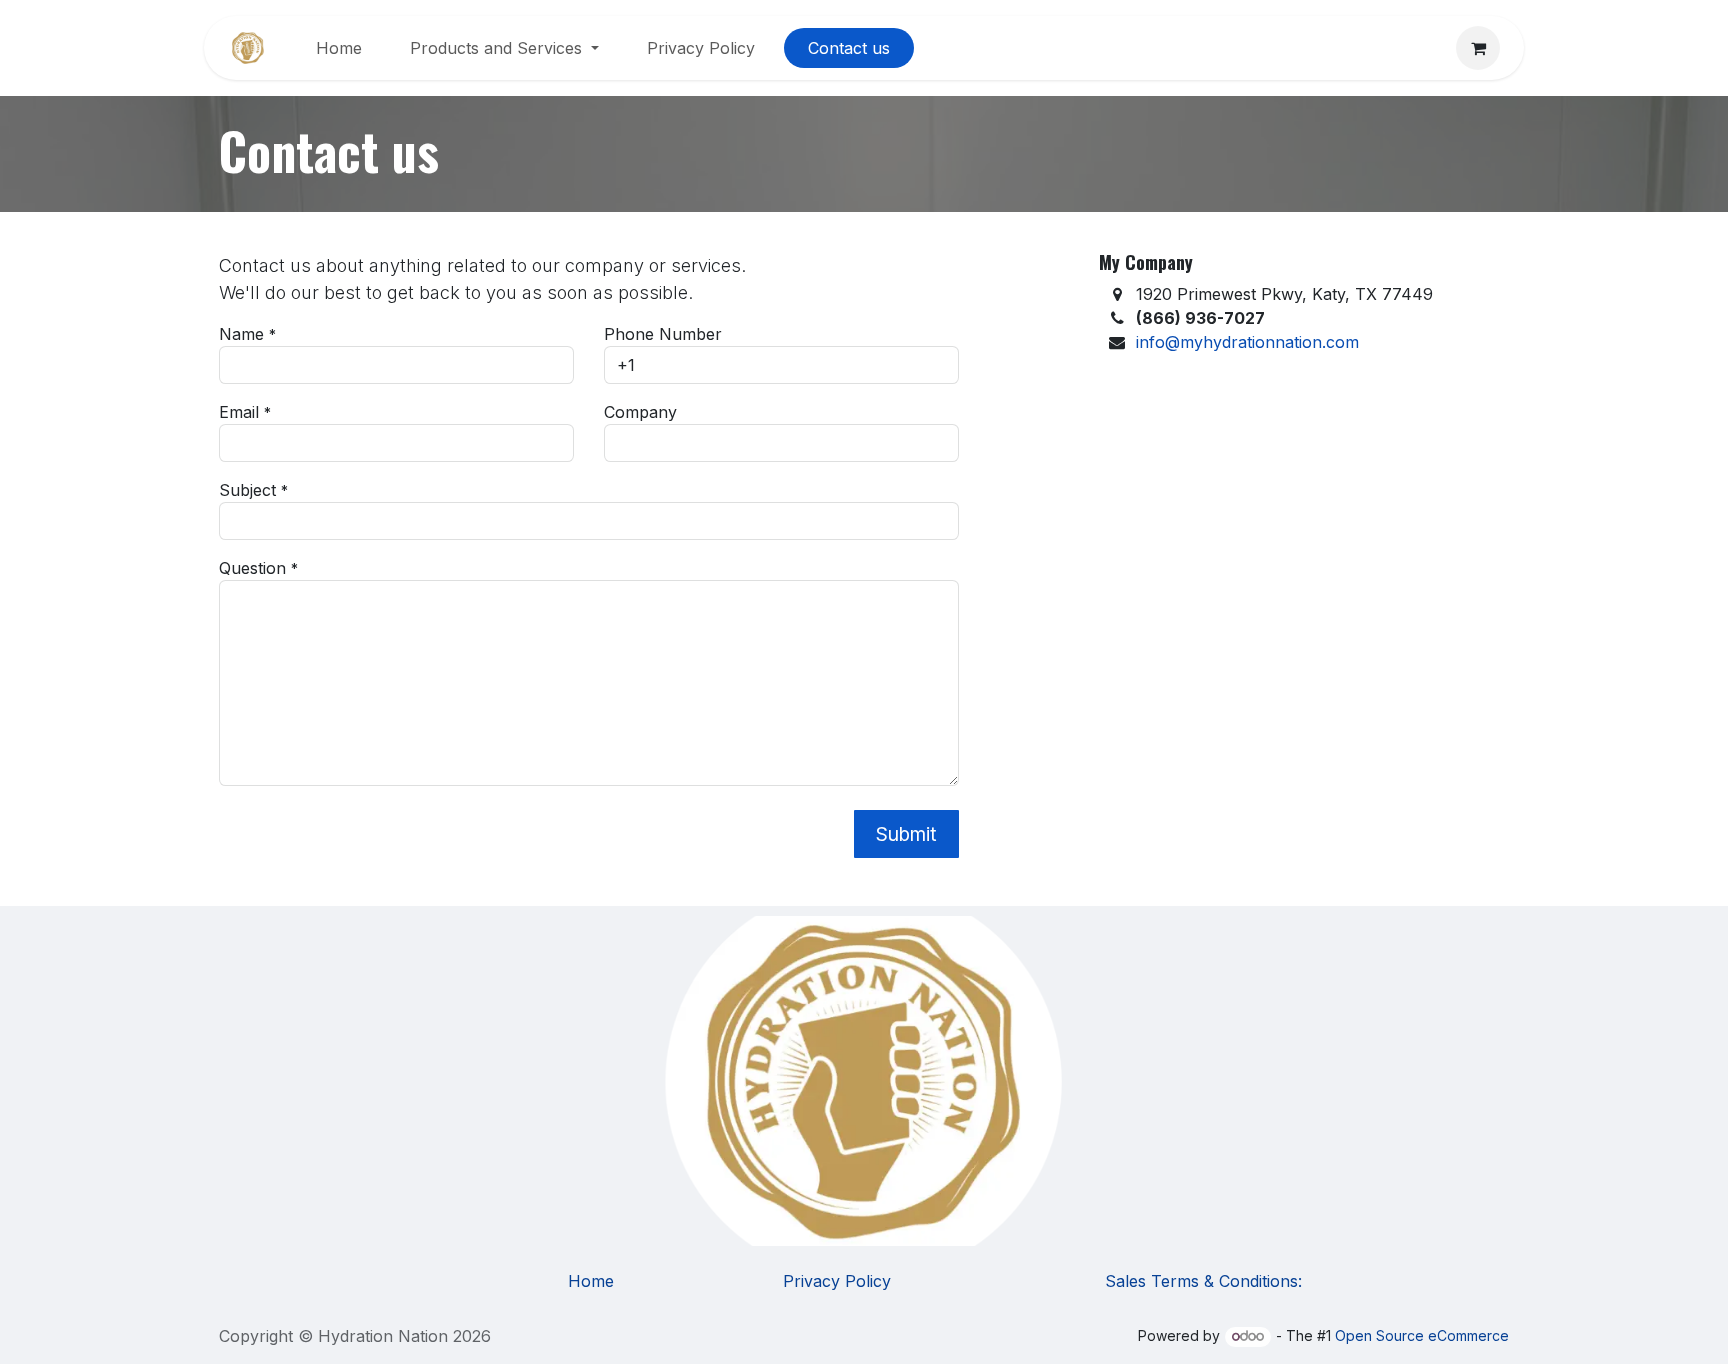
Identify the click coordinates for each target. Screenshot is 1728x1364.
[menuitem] (339, 48)
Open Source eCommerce (1422, 1335)
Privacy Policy (837, 1281)
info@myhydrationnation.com (1247, 342)
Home (591, 1281)
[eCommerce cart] (1478, 48)
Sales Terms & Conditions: (1203, 1281)
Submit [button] (906, 834)
